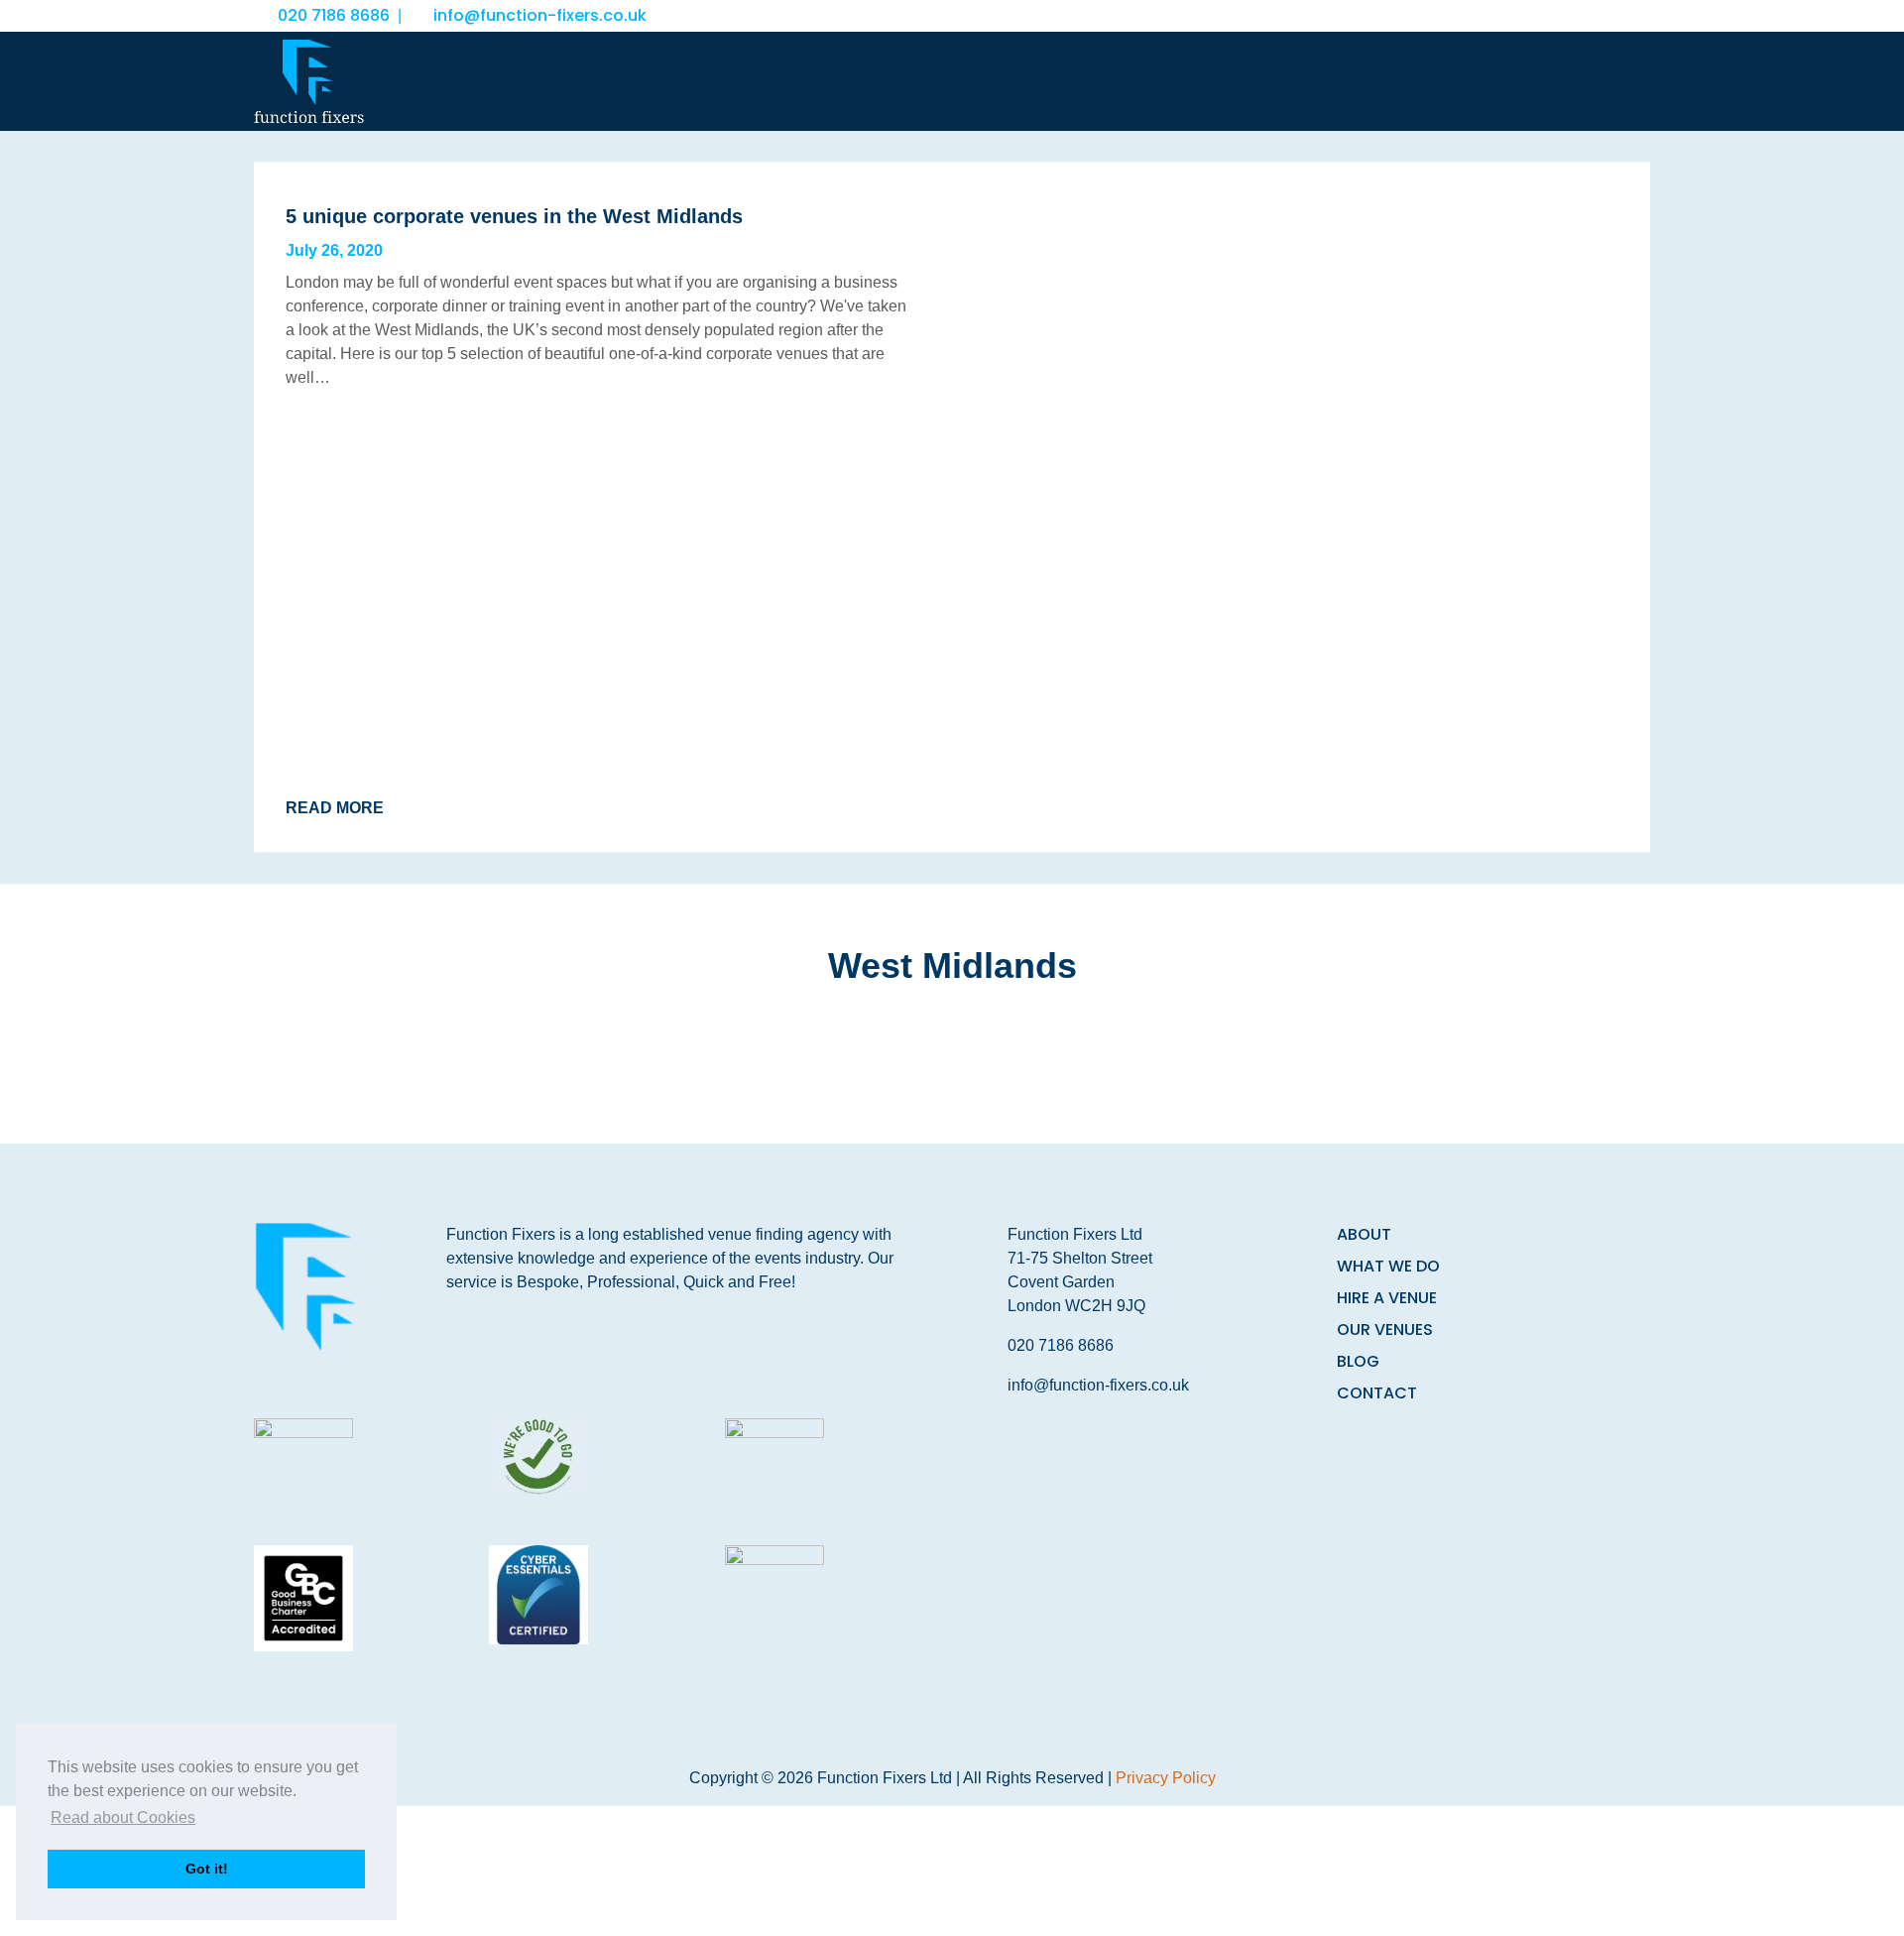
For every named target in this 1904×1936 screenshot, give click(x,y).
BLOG (1358, 1361)
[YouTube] (1638, 16)
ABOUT (1364, 1234)
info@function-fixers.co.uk (540, 15)
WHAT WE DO (1388, 1266)
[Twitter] (1593, 16)
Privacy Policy (1166, 1778)
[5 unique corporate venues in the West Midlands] (1305, 507)
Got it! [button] (207, 1869)
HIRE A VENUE (1387, 1298)
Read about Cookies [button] (123, 1817)
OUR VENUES (1385, 1330)
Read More (335, 808)
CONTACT (1377, 1393)
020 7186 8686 (334, 15)
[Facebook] (1549, 16)
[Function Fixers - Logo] (309, 81)
